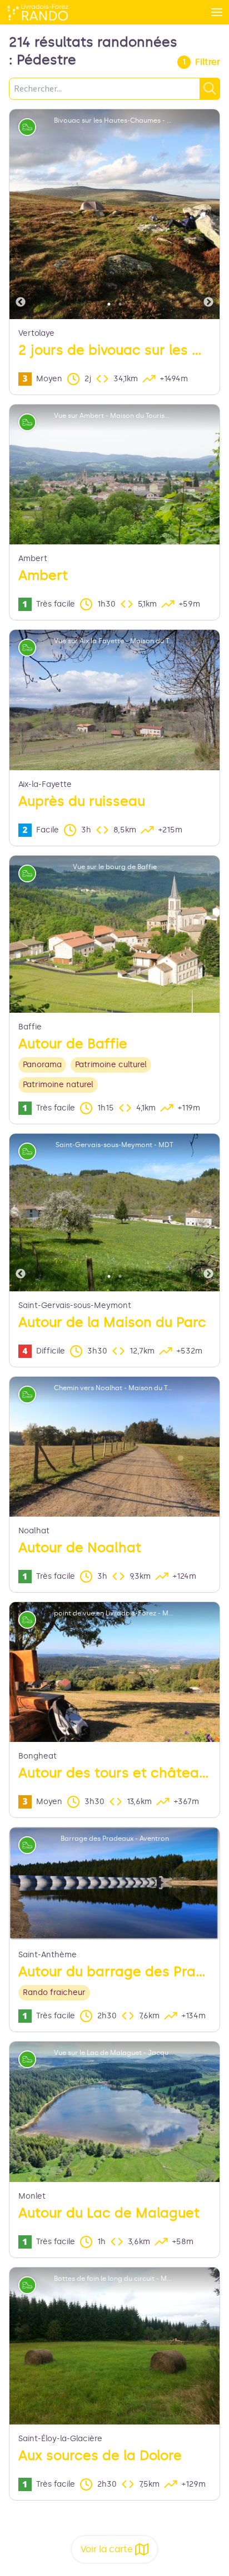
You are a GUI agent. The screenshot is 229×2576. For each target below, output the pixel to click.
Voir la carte (107, 2549)
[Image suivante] (208, 214)
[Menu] (217, 12)
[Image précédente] (21, 214)
